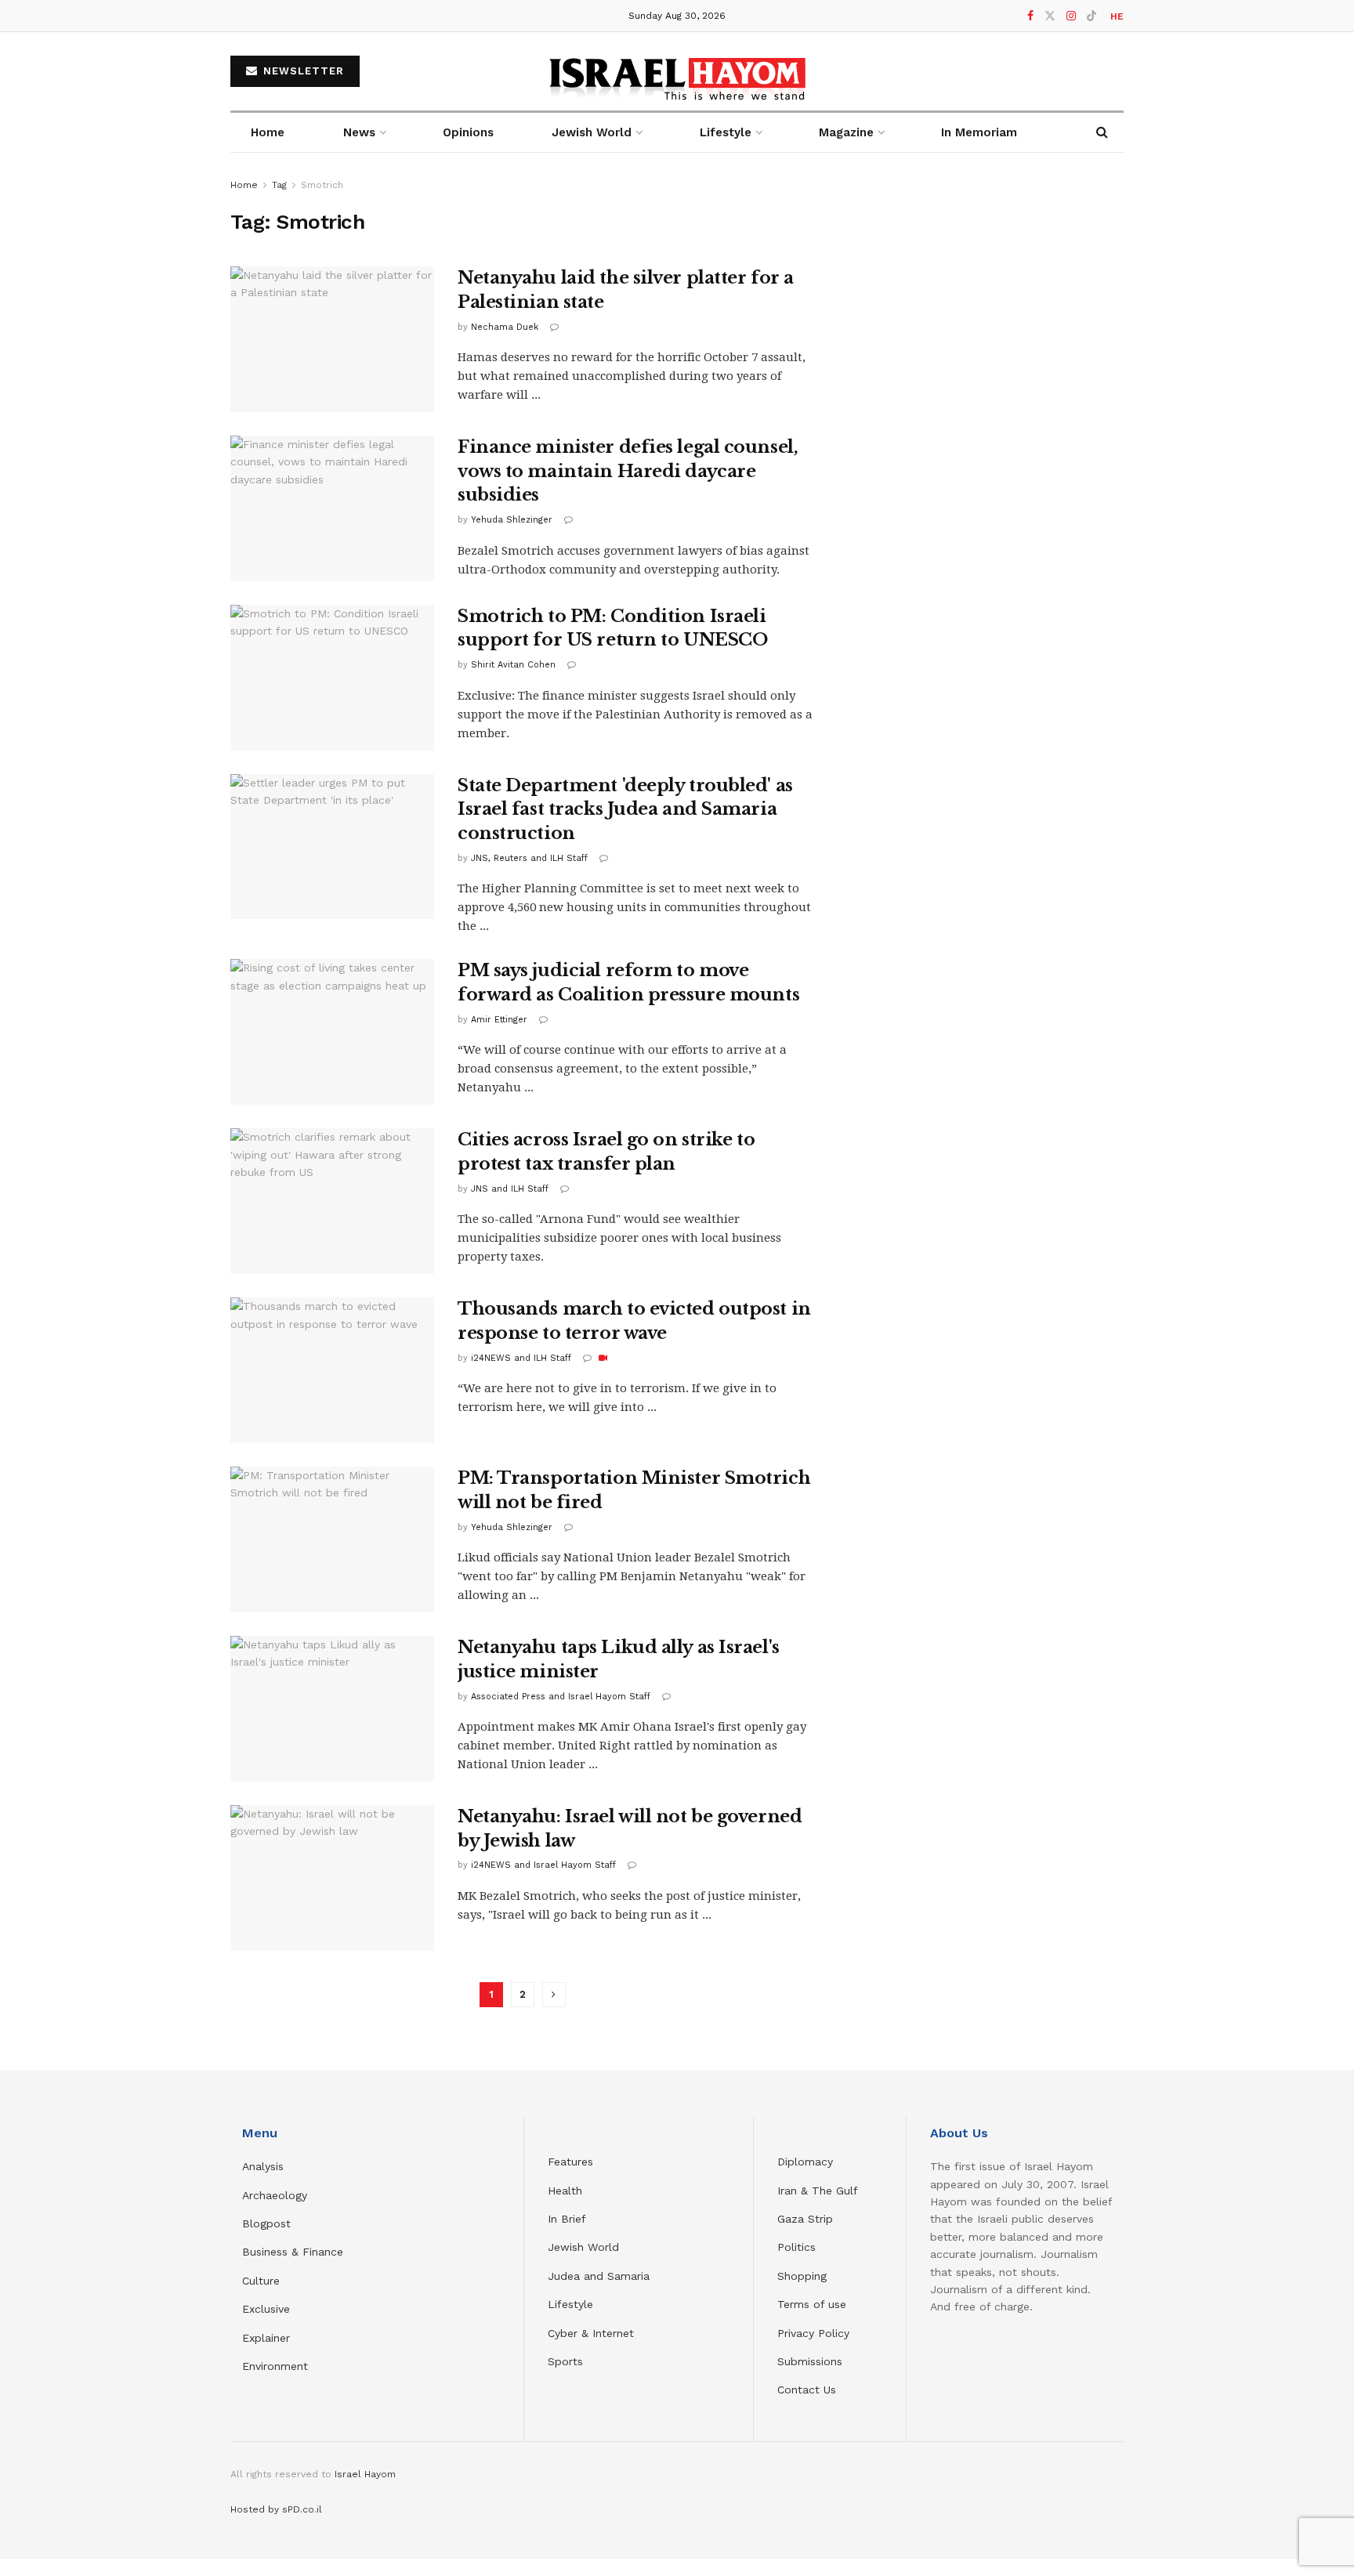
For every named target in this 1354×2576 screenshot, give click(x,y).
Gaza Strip (805, 2219)
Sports (565, 2361)
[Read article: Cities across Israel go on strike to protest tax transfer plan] (332, 1201)
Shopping (802, 2276)
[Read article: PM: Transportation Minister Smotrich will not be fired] (332, 1539)
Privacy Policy (813, 2333)
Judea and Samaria (599, 2276)
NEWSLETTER (302, 71)
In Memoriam (979, 132)
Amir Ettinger (499, 1020)
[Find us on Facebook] (1030, 16)
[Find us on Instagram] (1071, 16)
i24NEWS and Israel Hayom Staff (543, 1865)
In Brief (567, 2219)
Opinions (468, 132)
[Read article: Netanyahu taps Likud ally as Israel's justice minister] (332, 1709)
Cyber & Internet (591, 2333)
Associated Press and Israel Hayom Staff (561, 1697)
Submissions (810, 2361)
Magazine (846, 132)
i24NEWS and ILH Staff (521, 1358)
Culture (261, 2281)
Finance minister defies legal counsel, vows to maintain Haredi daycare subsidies (628, 471)
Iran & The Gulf (818, 2191)
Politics (796, 2247)
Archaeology (275, 2195)
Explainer (266, 2338)
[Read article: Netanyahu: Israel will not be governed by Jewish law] (332, 1878)
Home (268, 132)
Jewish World (583, 2247)
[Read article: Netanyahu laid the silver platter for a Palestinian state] (332, 339)
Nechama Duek (505, 327)
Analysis (265, 2166)
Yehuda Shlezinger (512, 520)
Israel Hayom (365, 2474)
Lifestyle (570, 2304)
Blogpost (266, 2223)
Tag (279, 185)
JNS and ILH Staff (510, 1189)
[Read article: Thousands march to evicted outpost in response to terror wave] (332, 1370)
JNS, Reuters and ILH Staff (529, 858)
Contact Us (807, 2390)
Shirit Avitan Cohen (513, 665)
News (359, 132)
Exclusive (266, 2309)
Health (565, 2191)
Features (570, 2162)
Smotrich (322, 185)
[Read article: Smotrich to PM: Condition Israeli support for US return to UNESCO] (332, 678)
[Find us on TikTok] (1092, 16)
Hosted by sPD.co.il (276, 2509)
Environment (275, 2366)
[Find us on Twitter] (1050, 16)
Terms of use (812, 2304)
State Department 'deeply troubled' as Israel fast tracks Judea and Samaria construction (625, 810)
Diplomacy (807, 2162)
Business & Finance (293, 2252)
